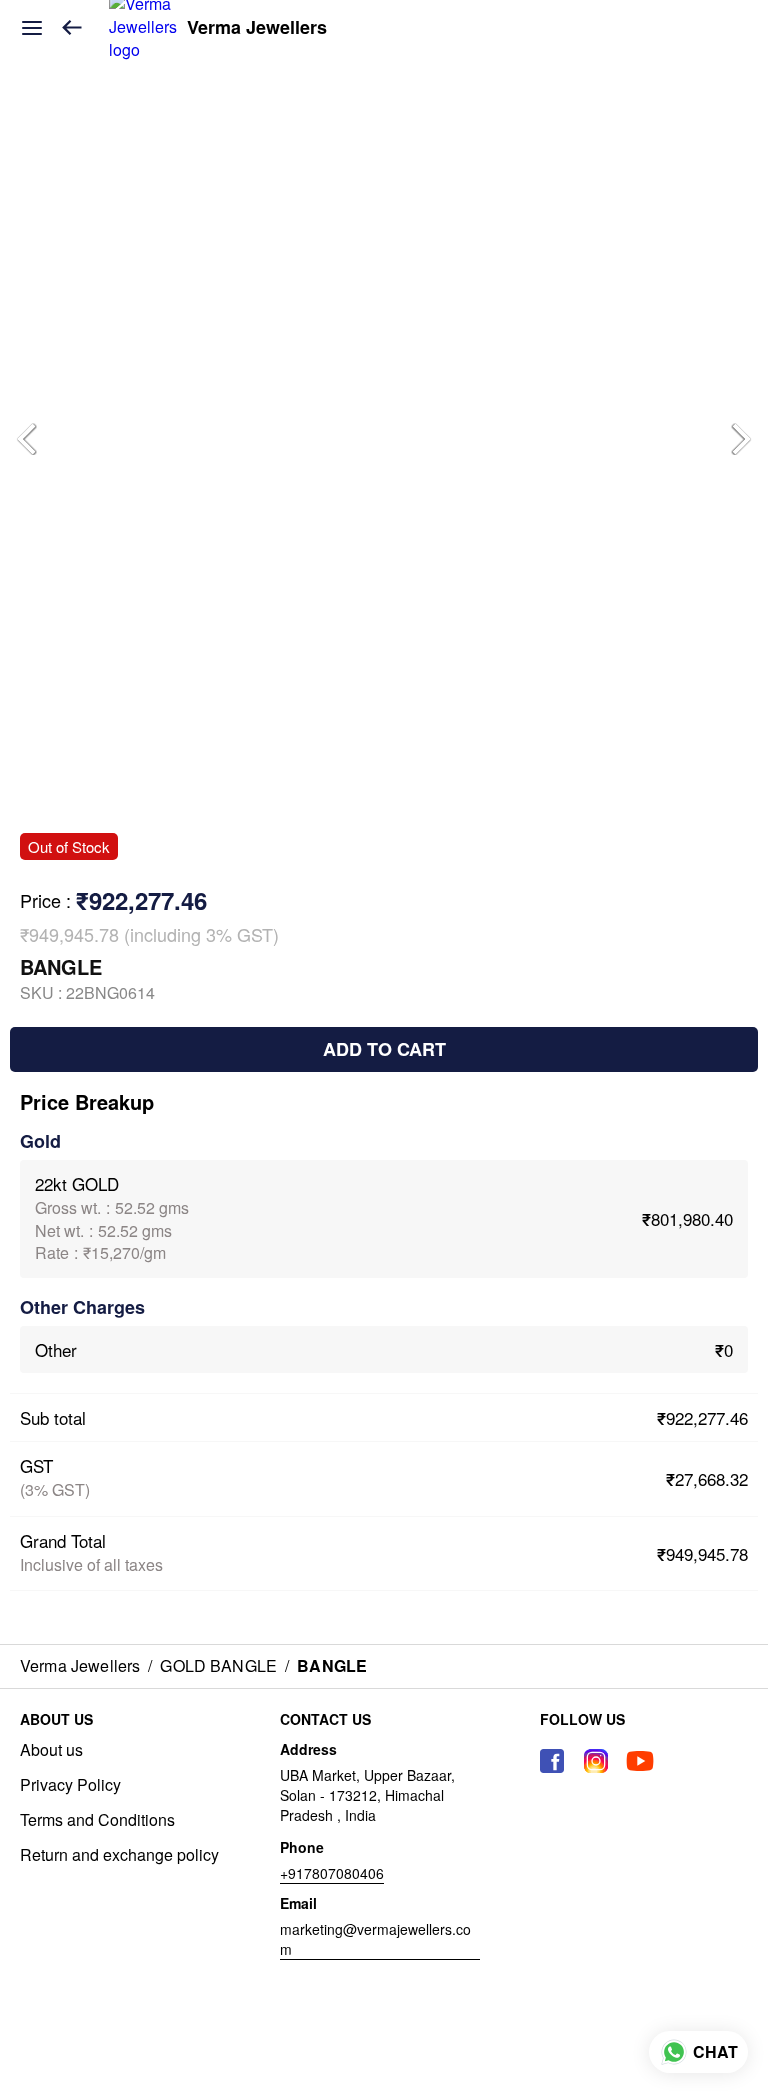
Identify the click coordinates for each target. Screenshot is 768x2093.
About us (51, 1750)
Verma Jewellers (257, 28)
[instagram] (596, 1761)
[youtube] (640, 1761)
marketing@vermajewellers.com (375, 1939)
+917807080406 (332, 1873)
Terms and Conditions (97, 1820)
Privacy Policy (70, 1785)
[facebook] (552, 1761)
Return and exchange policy (119, 1855)
